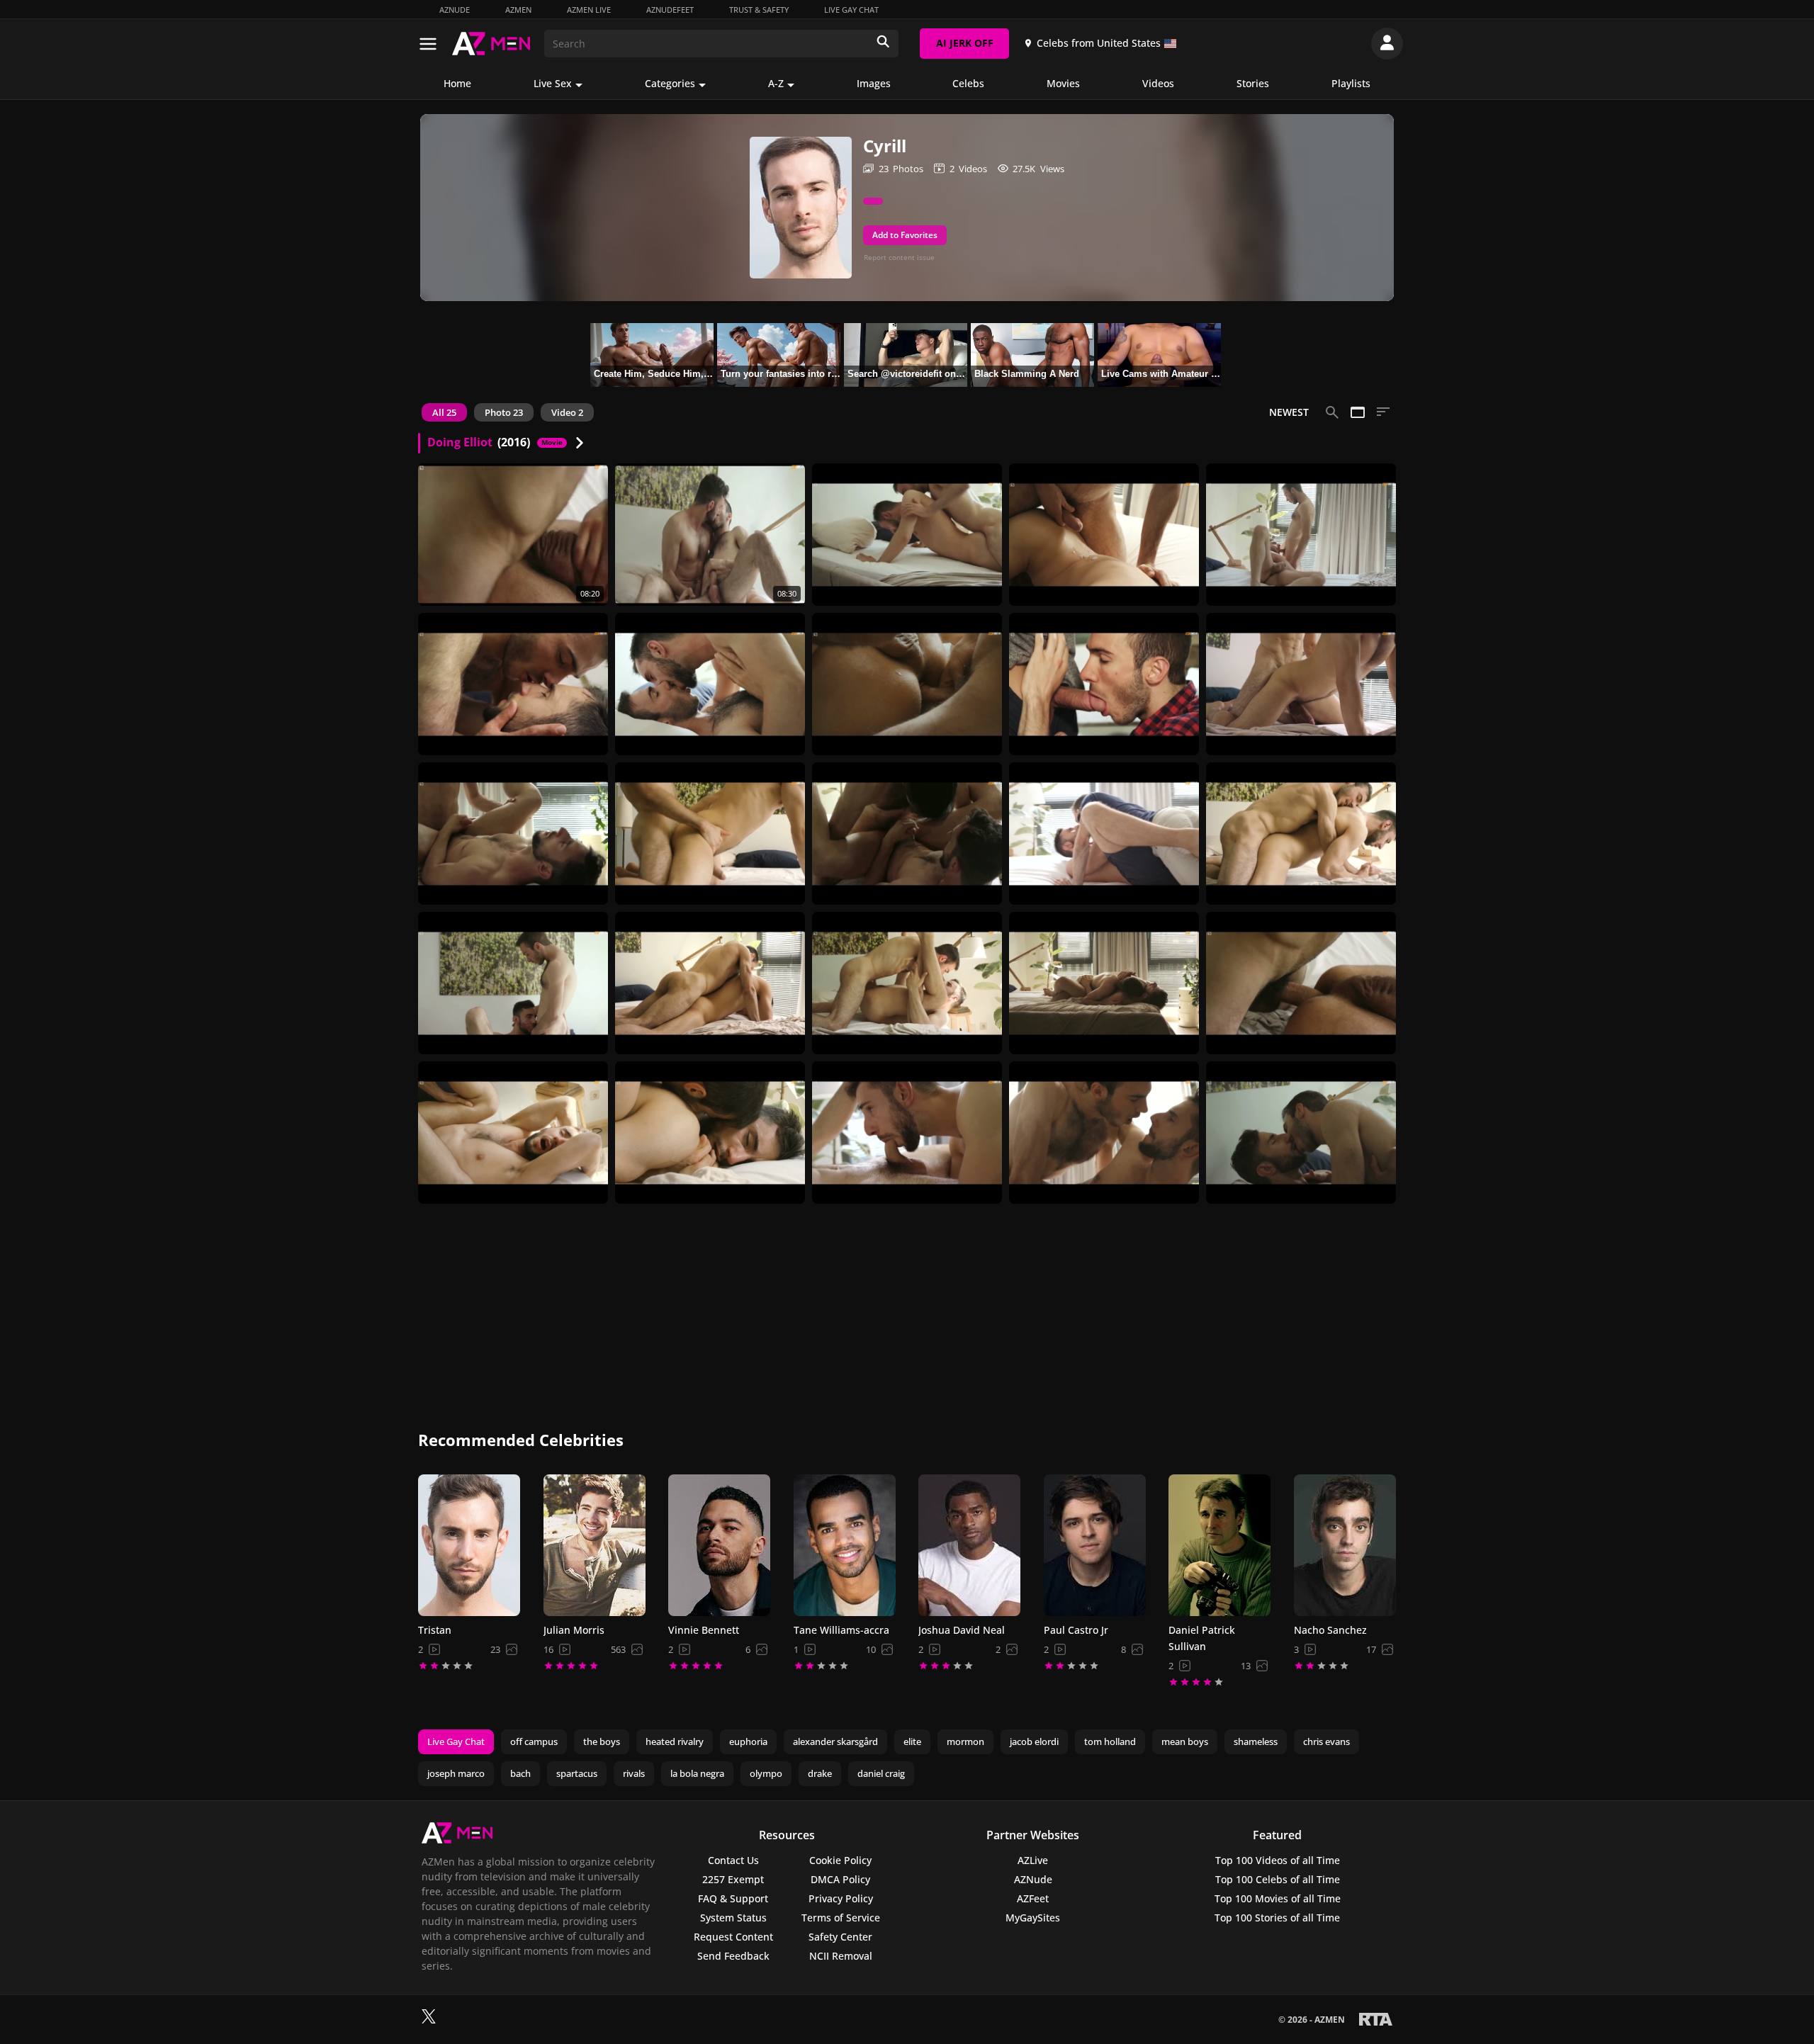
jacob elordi (1034, 1741)
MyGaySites (1033, 1918)
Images (874, 83)
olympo (766, 1773)
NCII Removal (841, 1956)
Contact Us (733, 1860)
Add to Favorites (905, 235)
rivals (634, 1773)
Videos (1158, 83)
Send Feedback (733, 1956)
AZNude (455, 10)
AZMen (518, 10)
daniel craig (881, 1773)
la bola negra (697, 1773)
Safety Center (840, 1937)
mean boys (1185, 1741)
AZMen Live (589, 10)
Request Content (733, 1937)
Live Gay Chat (851, 10)
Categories (670, 83)
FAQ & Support (733, 1898)
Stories (1253, 83)
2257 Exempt (733, 1879)
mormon (965, 1741)
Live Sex (553, 83)
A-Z (776, 83)
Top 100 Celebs (1278, 1879)
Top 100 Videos (1278, 1860)
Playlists (1351, 83)
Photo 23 (504, 412)
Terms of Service (841, 1918)
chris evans (1326, 1741)
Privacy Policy (841, 1898)
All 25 (444, 412)
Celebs (968, 83)
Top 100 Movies (1278, 1898)
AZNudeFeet (670, 10)
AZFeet (1033, 1898)
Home (457, 83)
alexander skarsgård (835, 1741)
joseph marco (456, 1773)
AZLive (1033, 1860)
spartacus (577, 1773)
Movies (1063, 83)
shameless (1256, 1741)
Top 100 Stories (1277, 1918)
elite (912, 1741)
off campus (534, 1741)
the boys (602, 1741)
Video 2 (567, 412)
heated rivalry (675, 1741)
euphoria (748, 1741)
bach (520, 1773)
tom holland (1110, 1741)
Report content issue (899, 257)
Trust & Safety (759, 10)
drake (820, 1773)
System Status (733, 1918)
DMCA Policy (840, 1879)
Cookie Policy (840, 1860)
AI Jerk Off (965, 43)
